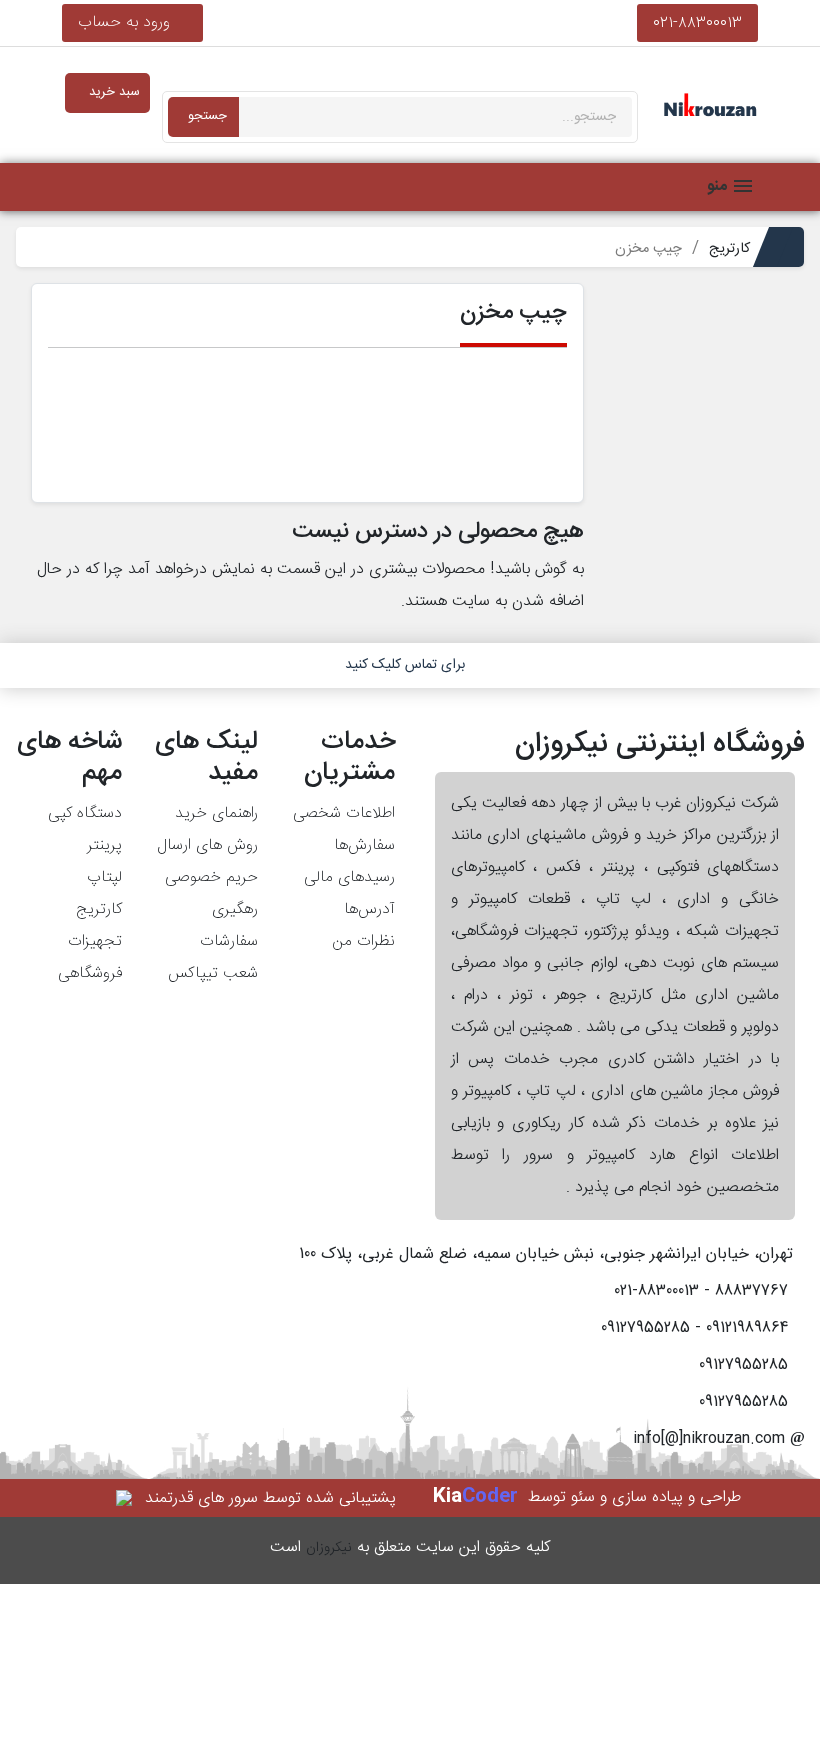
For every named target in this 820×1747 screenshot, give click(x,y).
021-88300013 (697, 22)
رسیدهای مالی (349, 877)
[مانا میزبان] (125, 1498)
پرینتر (104, 845)
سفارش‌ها (364, 845)
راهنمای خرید (216, 813)
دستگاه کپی (85, 813)
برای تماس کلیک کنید (405, 665)
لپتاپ (104, 877)
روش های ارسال (207, 845)
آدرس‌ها (369, 909)
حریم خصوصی (211, 877)
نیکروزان (329, 1548)
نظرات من (363, 941)
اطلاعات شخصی (344, 813)
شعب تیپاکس (213, 973)
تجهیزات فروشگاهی (90, 957)
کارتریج (99, 909)
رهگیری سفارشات (229, 925)
